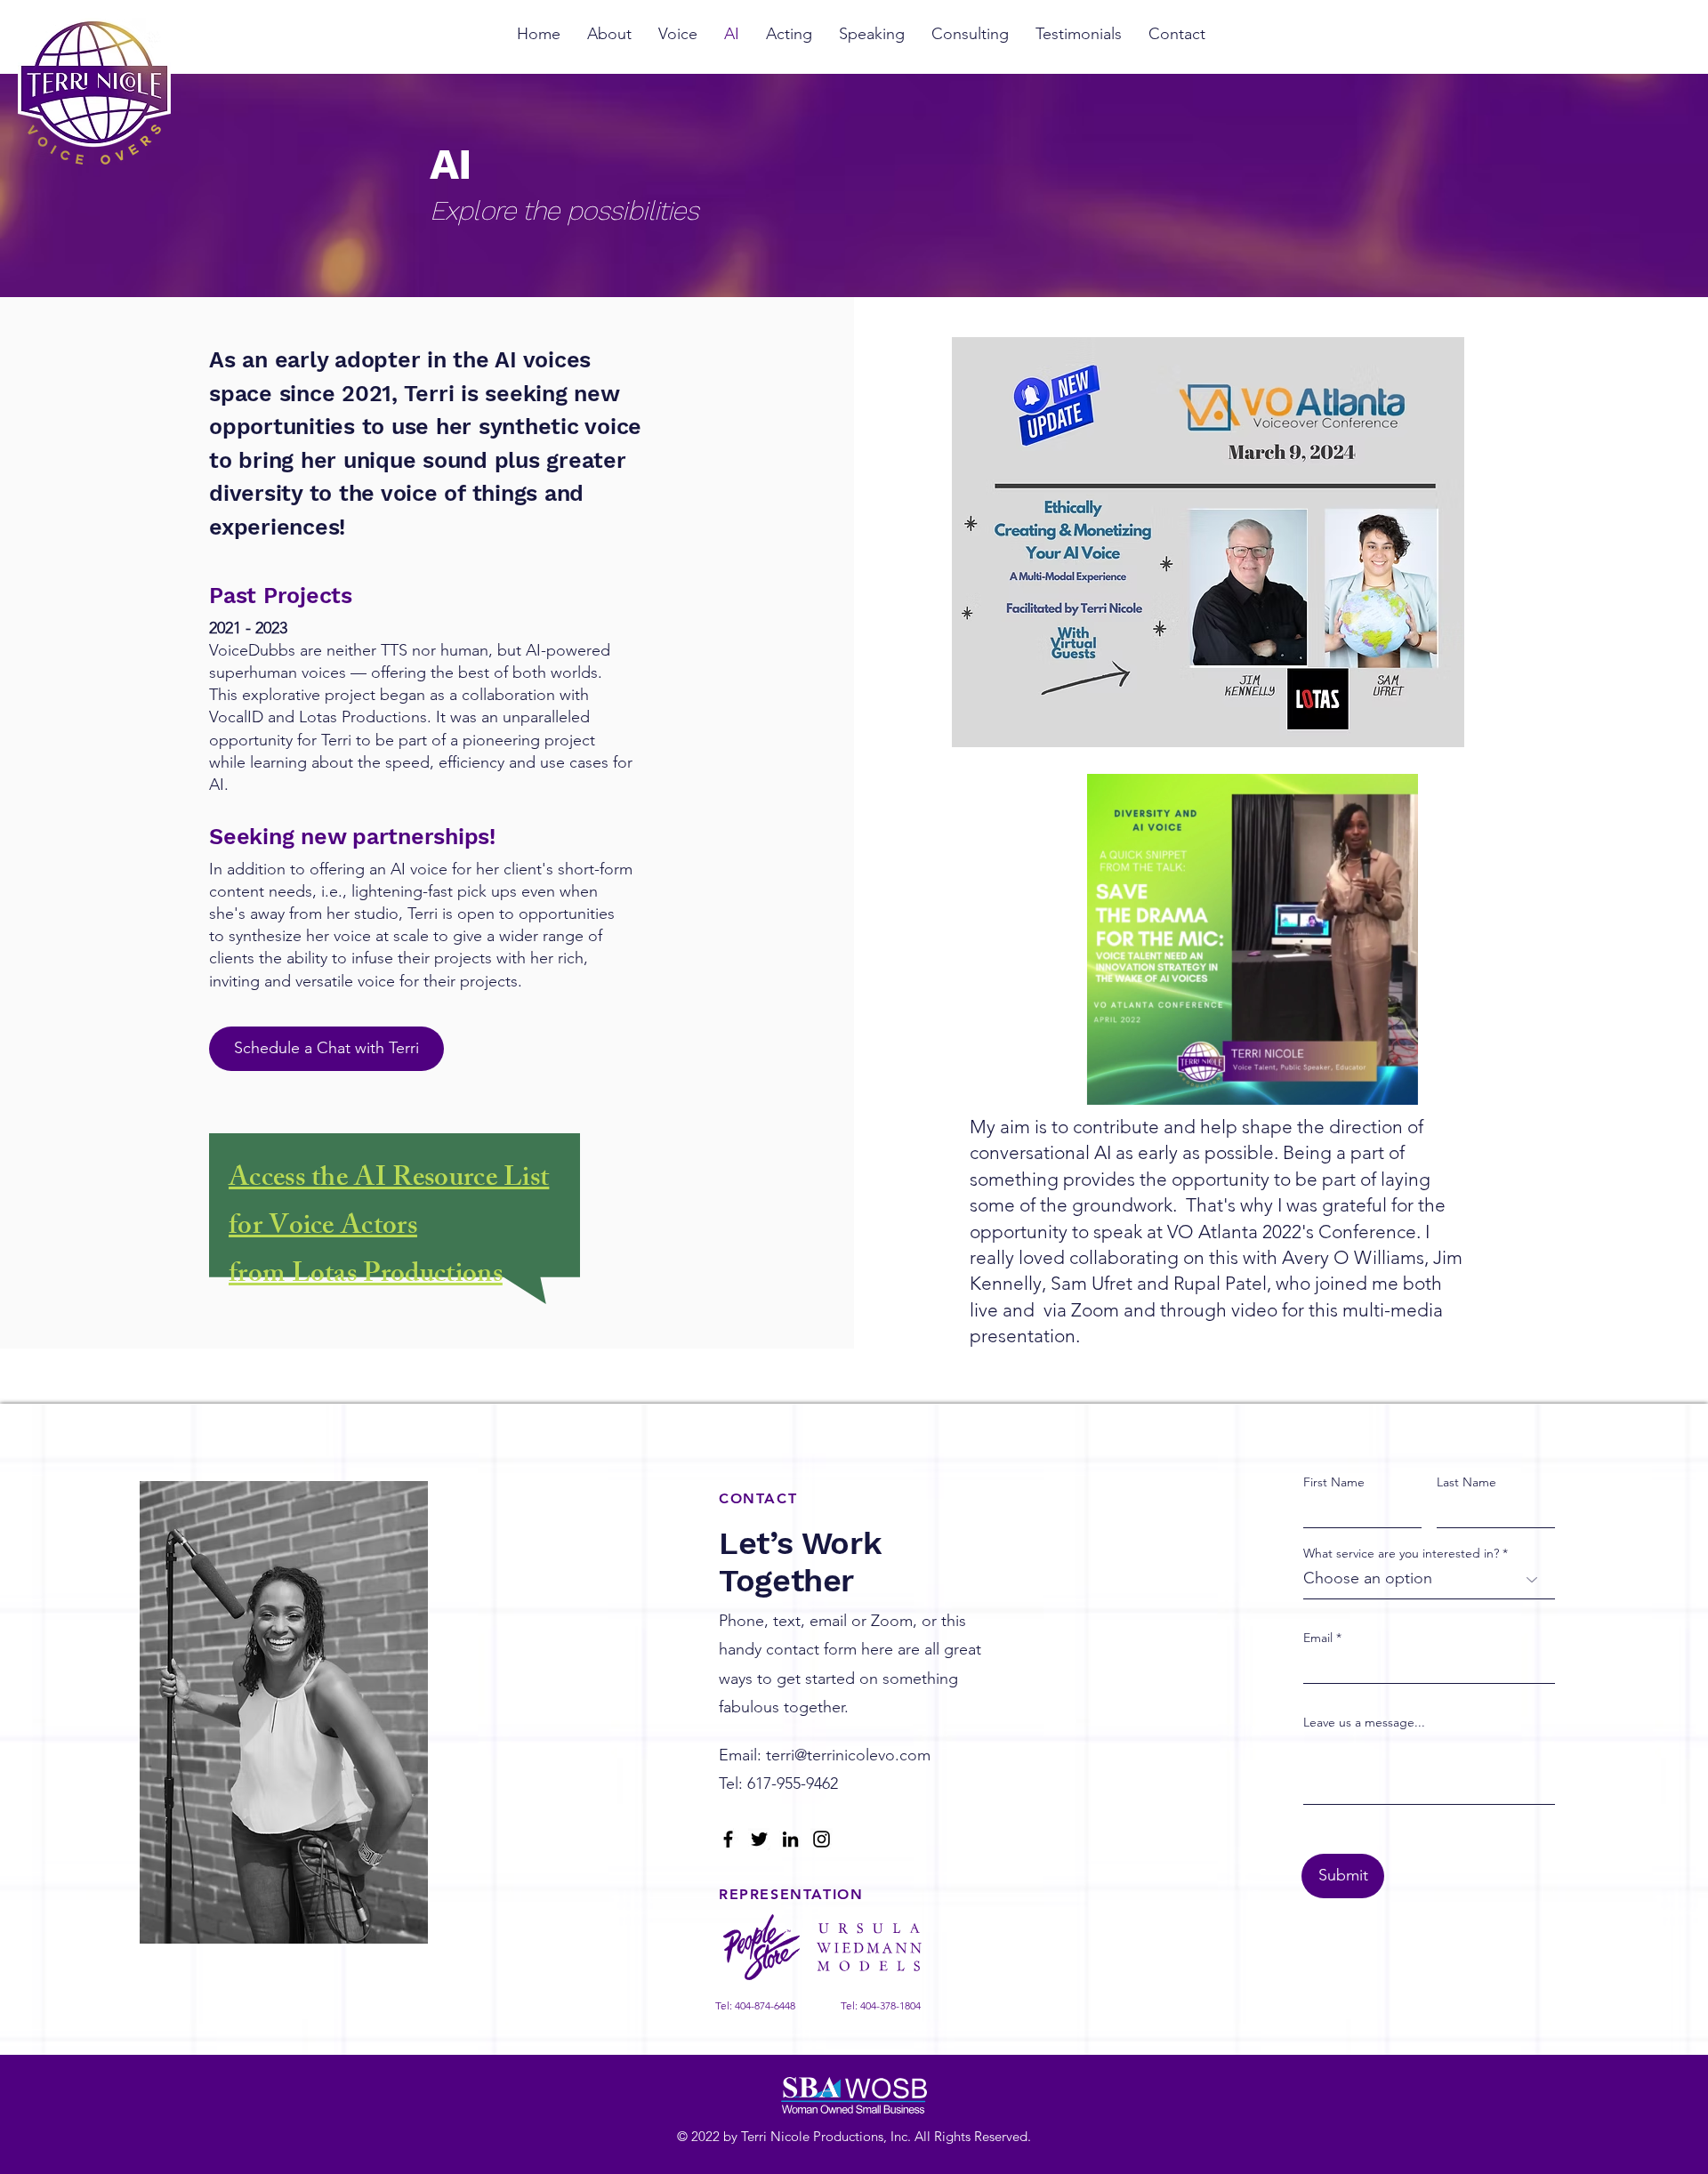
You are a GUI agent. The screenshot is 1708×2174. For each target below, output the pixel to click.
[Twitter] (759, 1839)
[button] (1395, 1085)
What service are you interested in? (1401, 1553)
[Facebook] (728, 1839)
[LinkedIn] (790, 1839)
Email (1318, 1638)
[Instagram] (822, 1839)
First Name (1334, 1482)
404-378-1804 (890, 2005)
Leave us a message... (1364, 1722)
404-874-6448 (765, 2005)
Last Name (1466, 1482)
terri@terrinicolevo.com (848, 1755)
